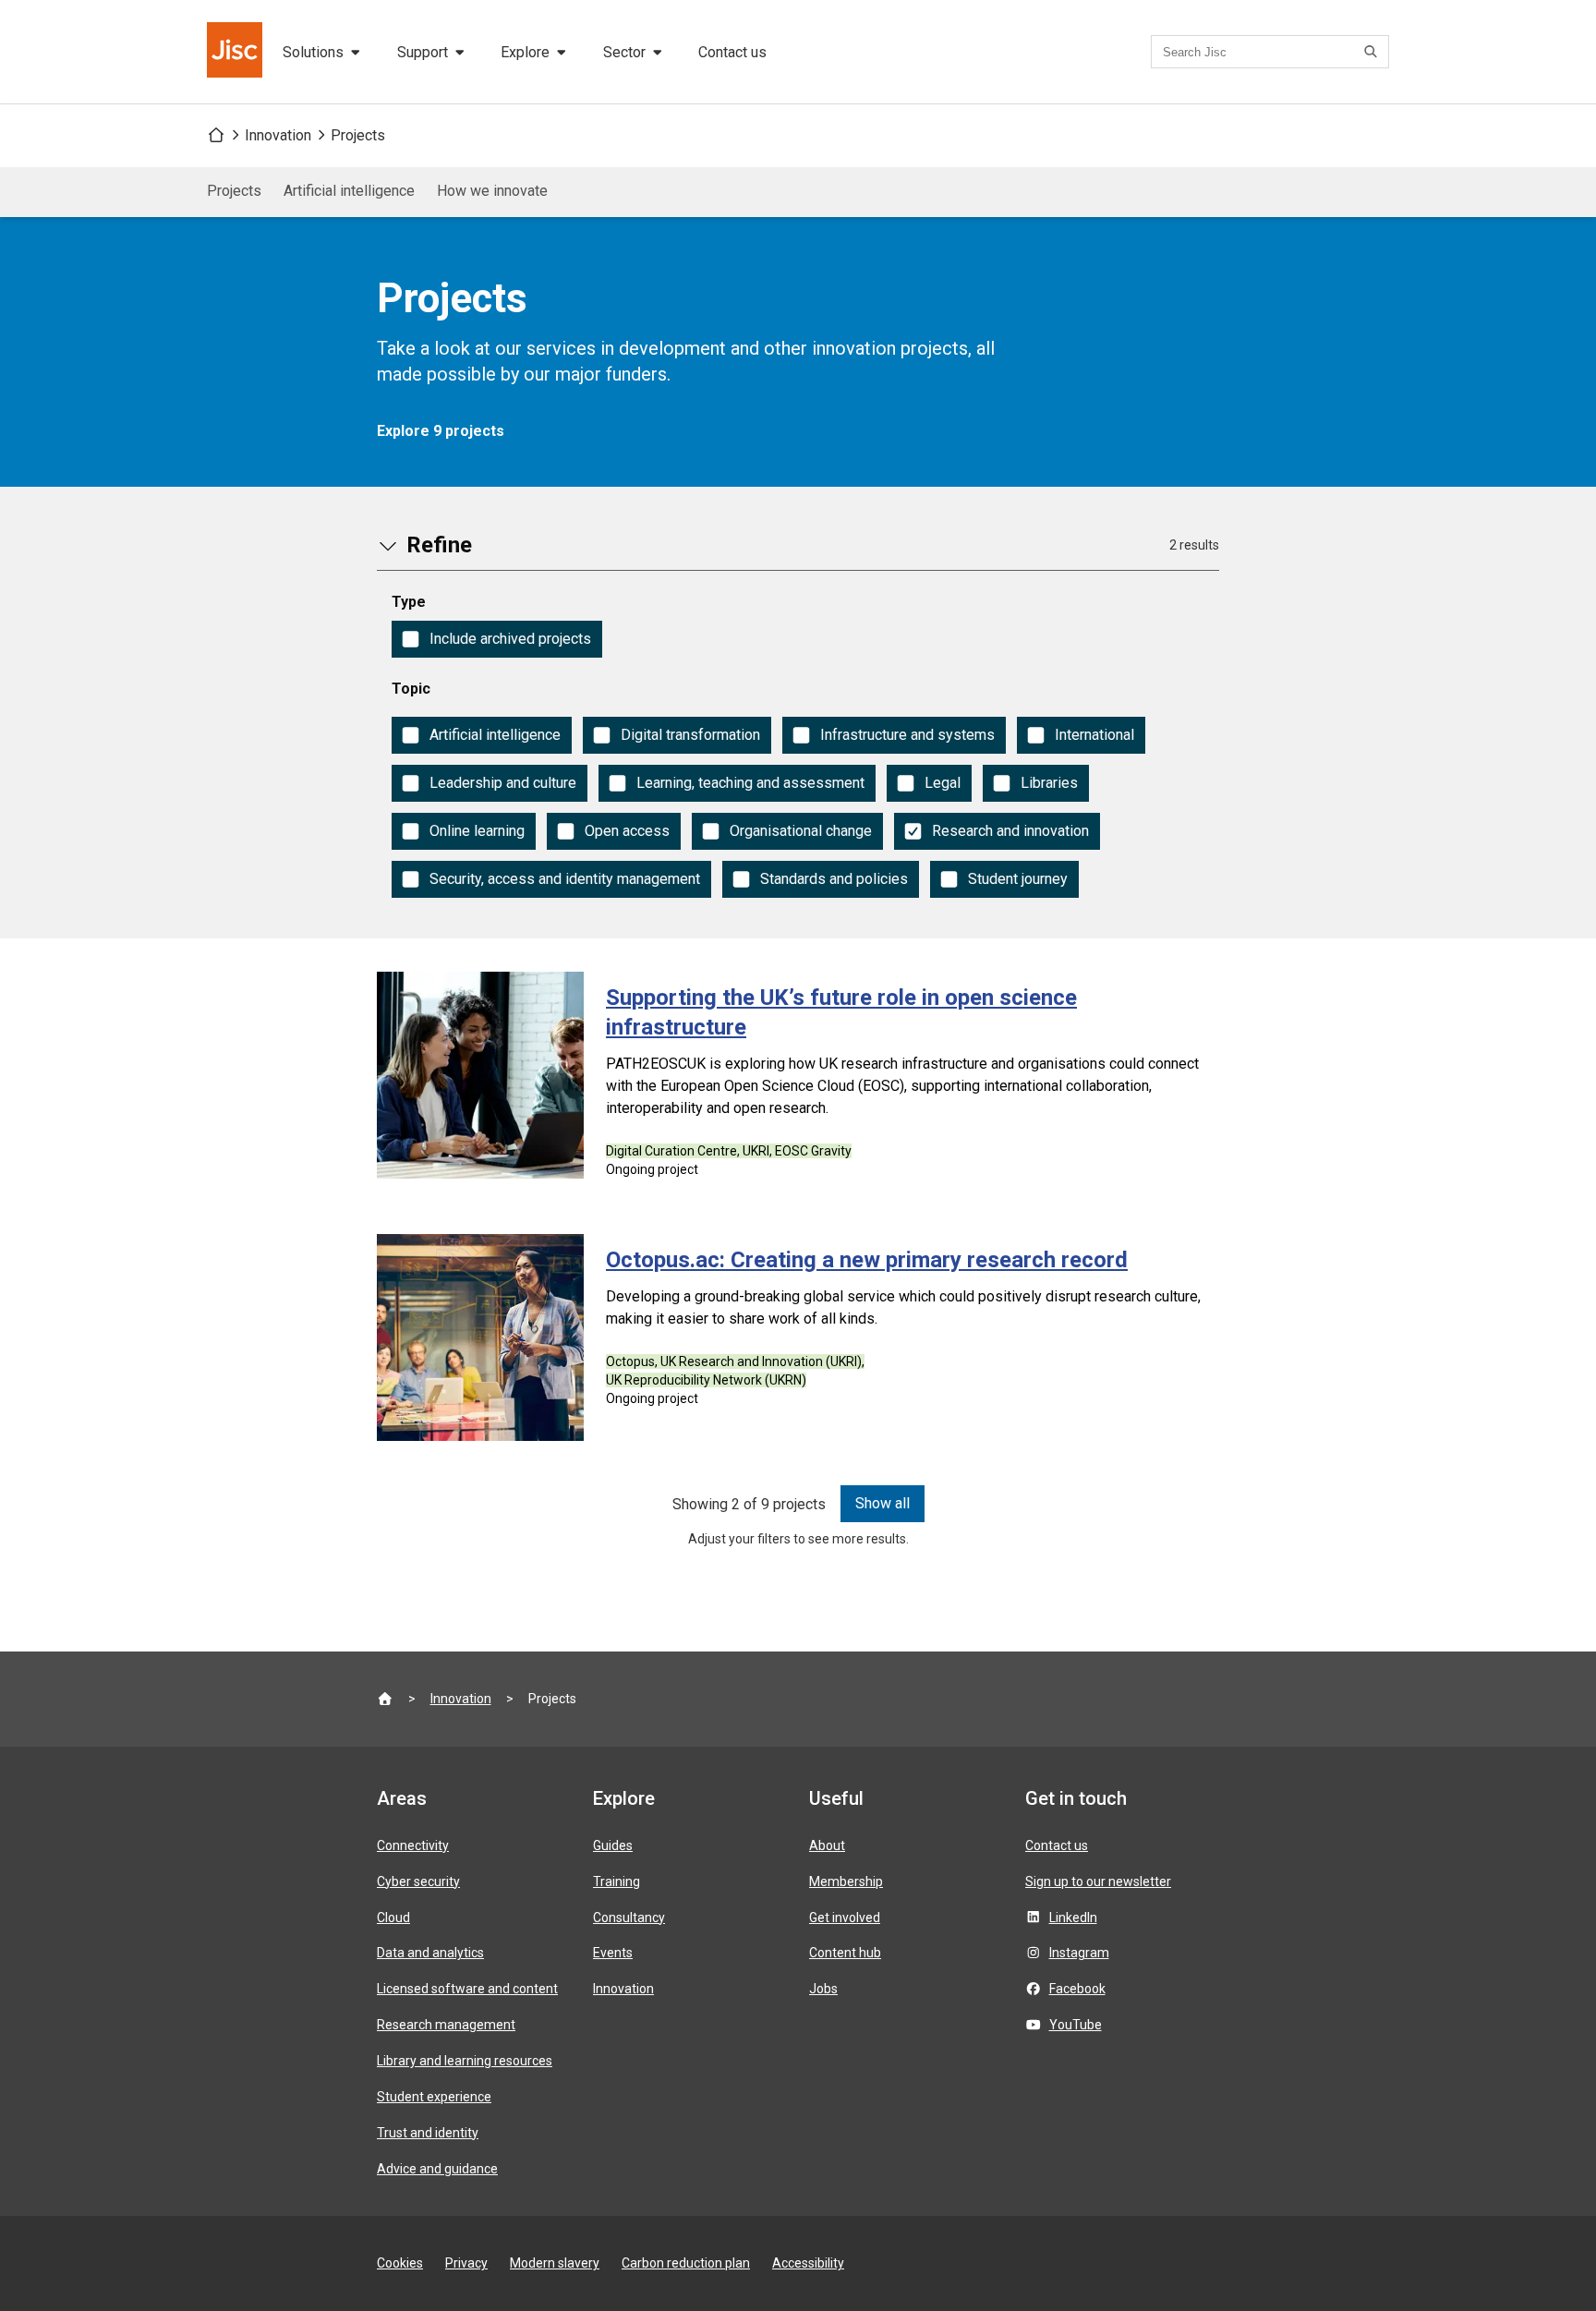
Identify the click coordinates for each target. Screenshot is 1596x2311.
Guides (613, 1845)
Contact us (732, 52)
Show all (883, 1503)
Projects (358, 135)
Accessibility (808, 2263)
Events (613, 1953)
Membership (846, 1881)
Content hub (845, 1953)
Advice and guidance (437, 2169)
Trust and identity (428, 2133)
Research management (446, 2025)
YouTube (1076, 2025)
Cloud (393, 1918)
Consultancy (629, 1918)
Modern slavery (555, 2263)
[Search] (1373, 52)
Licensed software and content (467, 1989)
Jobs (823, 1989)
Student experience (434, 2097)
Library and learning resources (465, 2061)
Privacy (466, 2263)
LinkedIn (1073, 1918)
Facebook (1077, 1989)
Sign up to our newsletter (1098, 1881)
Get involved (845, 1918)
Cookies (400, 2263)
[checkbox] (497, 639)
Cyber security (418, 1881)
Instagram (1079, 1953)
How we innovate (492, 191)
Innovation (278, 135)
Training (617, 1881)
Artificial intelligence (349, 191)
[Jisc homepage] (236, 52)
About (827, 1845)
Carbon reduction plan (686, 2263)
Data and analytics (430, 1953)
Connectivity (413, 1845)
